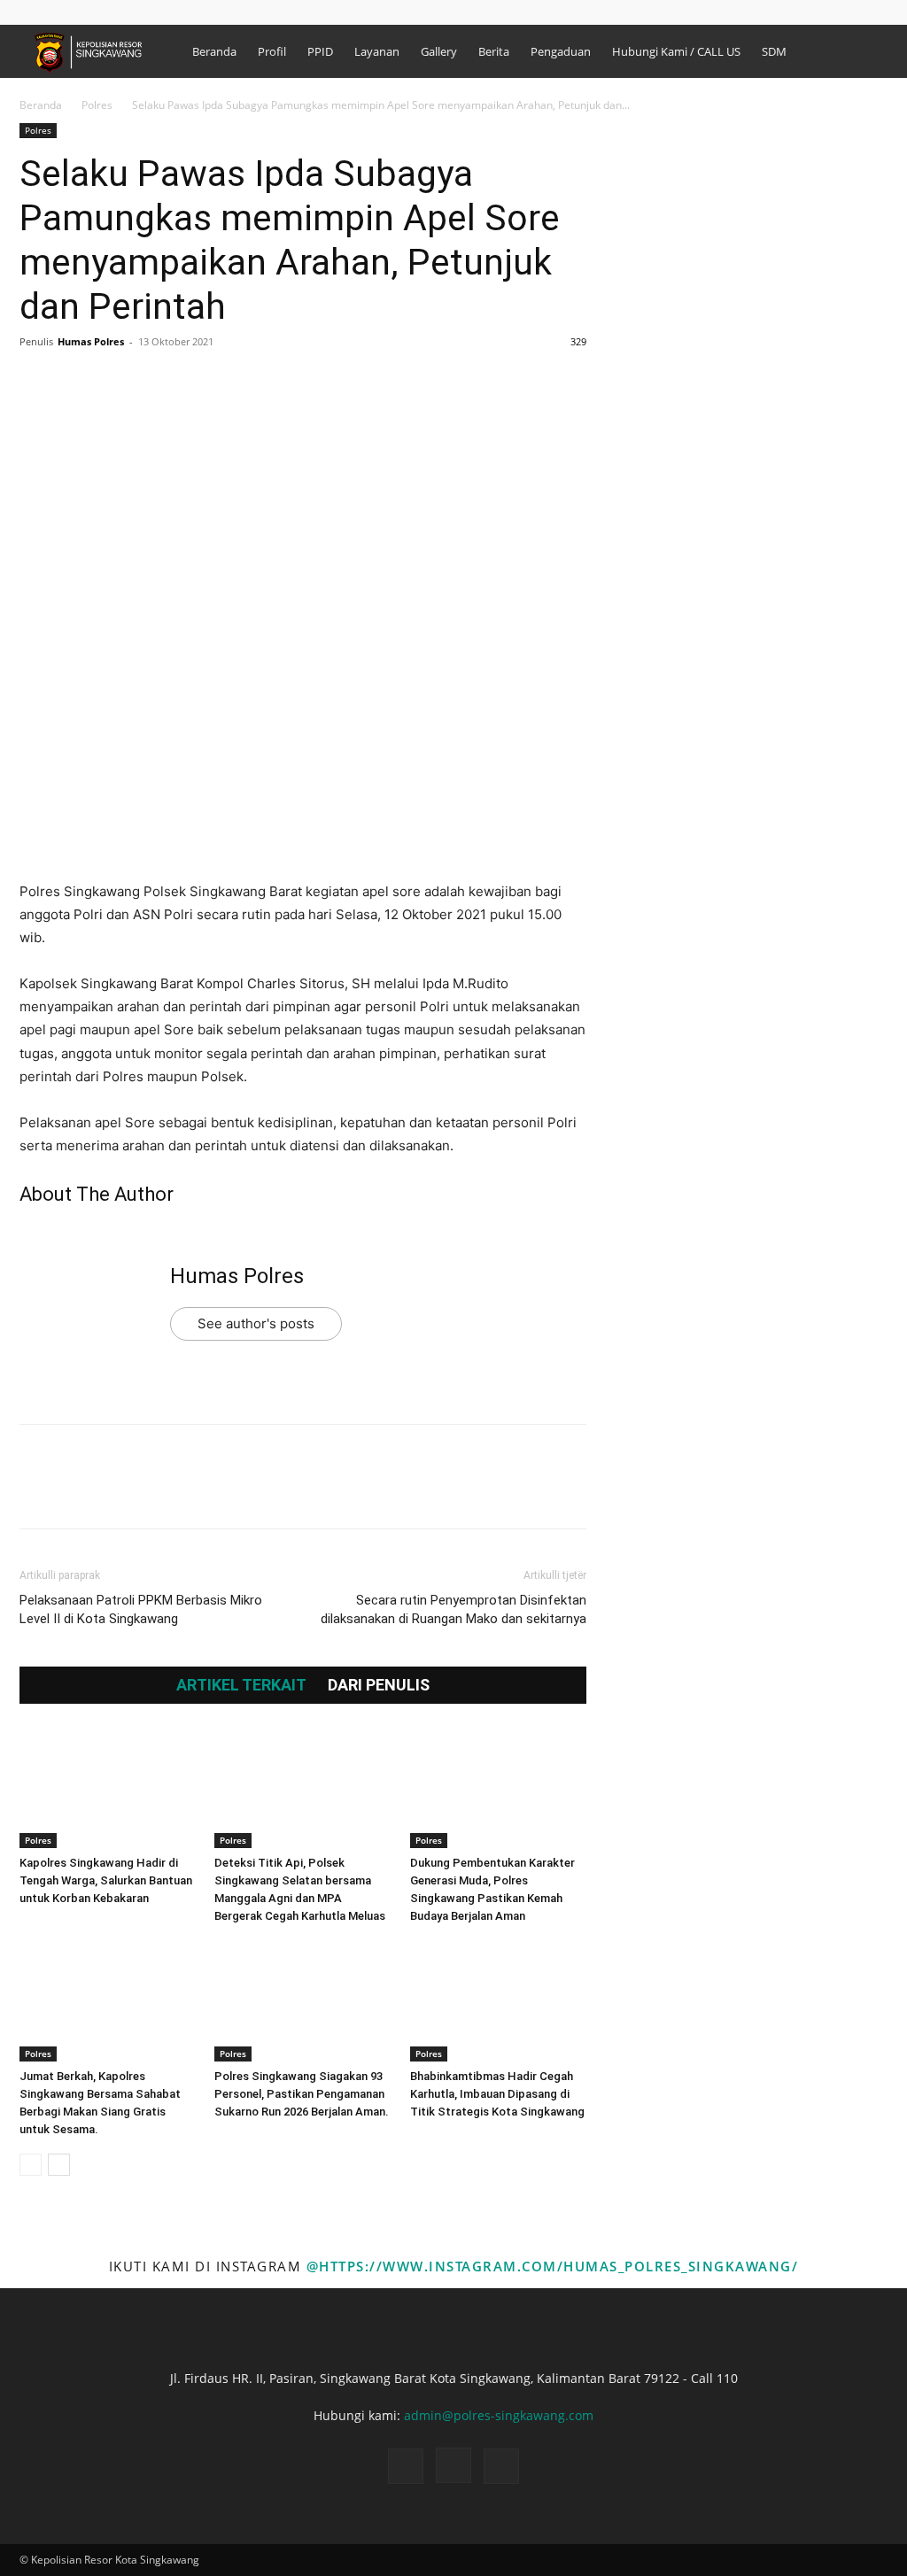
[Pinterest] (119, 382)
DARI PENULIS (379, 1685)
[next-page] (59, 2165)
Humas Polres (91, 341)
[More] (201, 382)
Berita (494, 51)
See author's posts (256, 1323)
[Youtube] (118, 12)
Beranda (214, 51)
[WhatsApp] (159, 382)
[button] (33, 12)
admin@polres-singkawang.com (499, 2415)
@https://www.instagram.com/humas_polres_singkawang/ (553, 2266)
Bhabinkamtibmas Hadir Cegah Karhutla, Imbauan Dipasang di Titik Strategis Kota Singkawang (497, 2094)
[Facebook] (59, 12)
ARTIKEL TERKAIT (241, 1685)
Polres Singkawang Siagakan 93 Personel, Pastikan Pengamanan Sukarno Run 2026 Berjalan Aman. (302, 2094)
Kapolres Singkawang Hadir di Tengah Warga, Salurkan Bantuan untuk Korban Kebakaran (106, 1880)
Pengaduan (561, 51)
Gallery (439, 51)
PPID (320, 51)
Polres (97, 105)
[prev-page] (31, 2165)
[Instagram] (89, 12)
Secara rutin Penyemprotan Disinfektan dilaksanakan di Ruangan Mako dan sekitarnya (453, 1609)
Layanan (377, 51)
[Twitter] (78, 382)
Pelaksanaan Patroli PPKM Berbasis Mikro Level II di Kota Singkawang (141, 1609)
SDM (774, 51)
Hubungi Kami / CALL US (676, 51)
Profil (272, 51)
